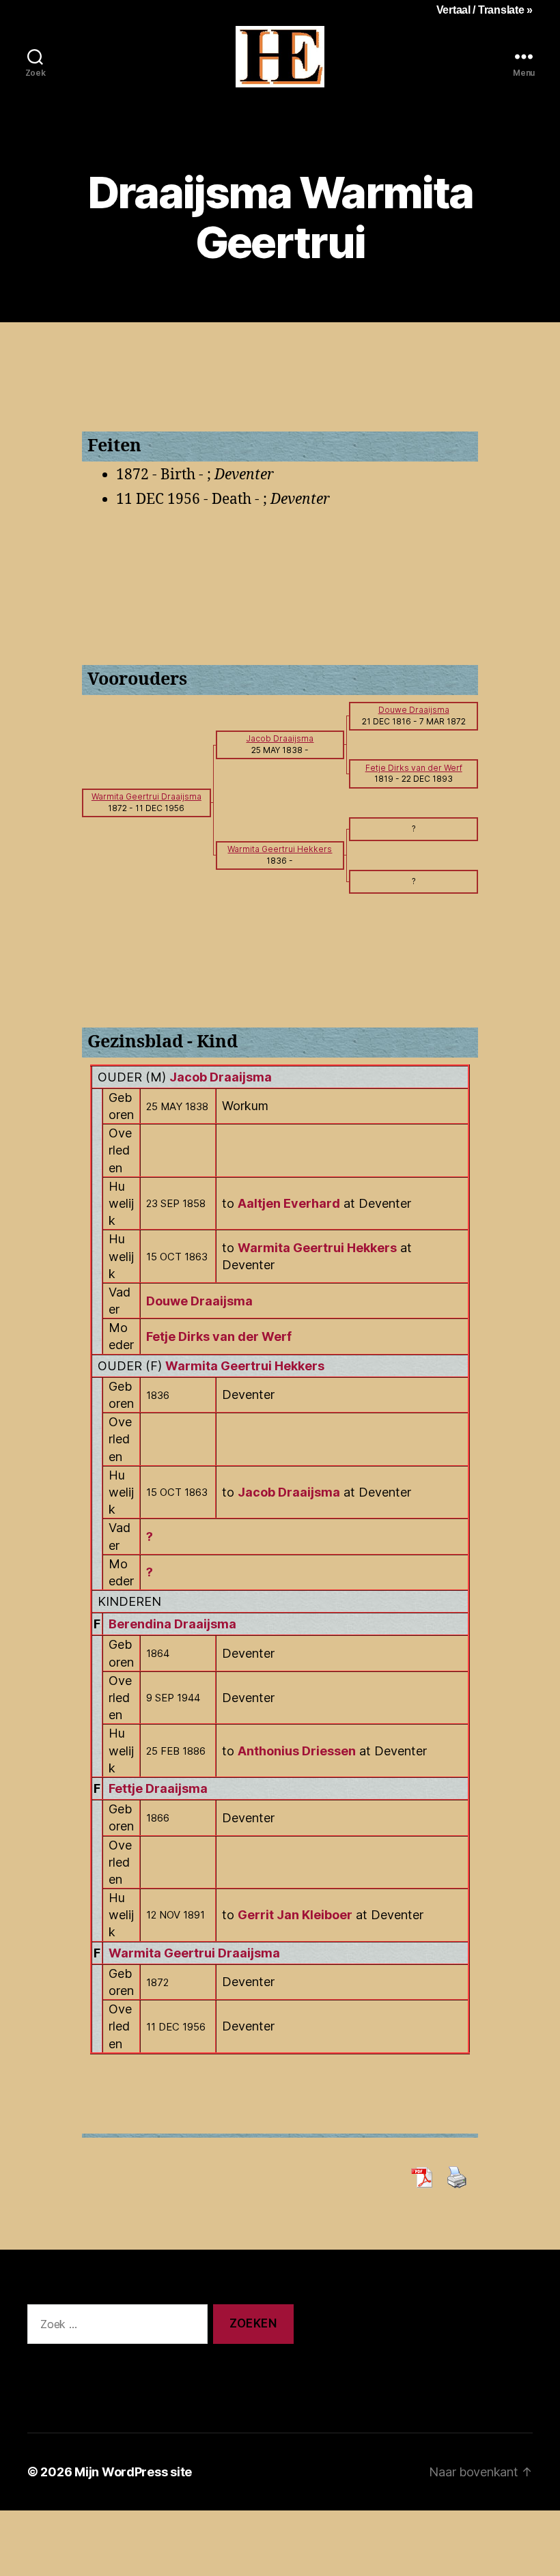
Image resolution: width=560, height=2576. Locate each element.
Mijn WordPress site (133, 2472)
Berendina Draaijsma (172, 1624)
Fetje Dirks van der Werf (219, 1336)
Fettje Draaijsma (158, 1788)
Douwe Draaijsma (199, 1301)
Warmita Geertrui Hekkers (245, 1366)
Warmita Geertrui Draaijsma (194, 1953)
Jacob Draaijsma (221, 1077)
